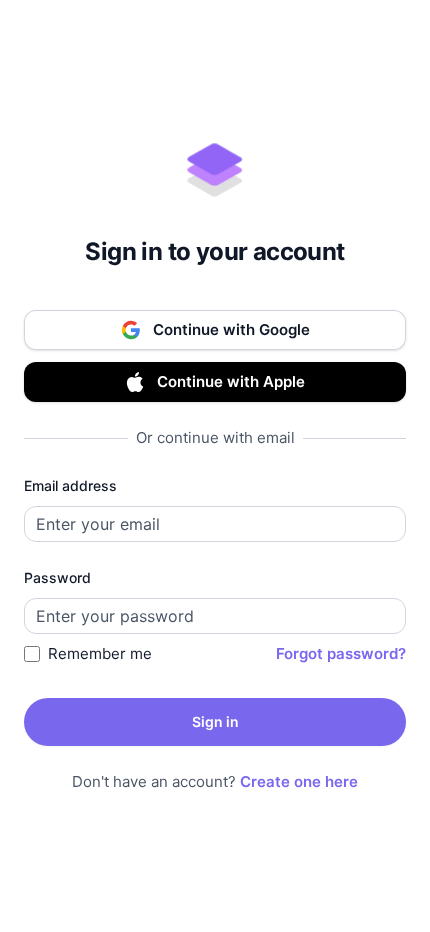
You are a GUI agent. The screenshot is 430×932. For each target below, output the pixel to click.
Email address (70, 485)
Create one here (299, 781)
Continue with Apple (231, 381)
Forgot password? (341, 653)
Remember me (100, 653)
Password (57, 577)
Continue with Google (231, 329)
